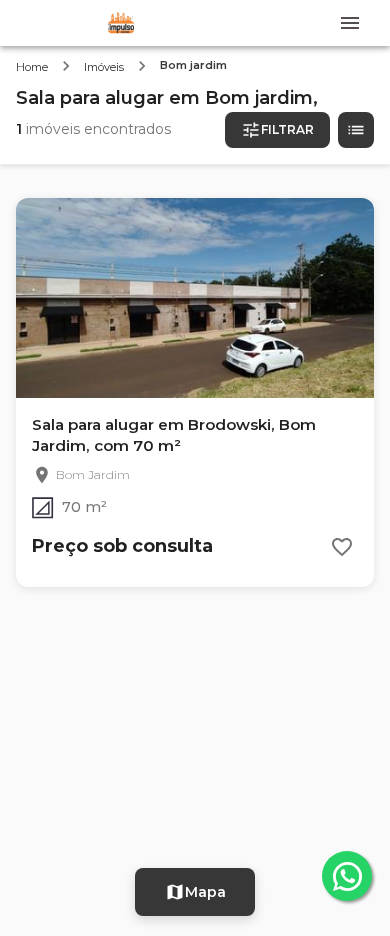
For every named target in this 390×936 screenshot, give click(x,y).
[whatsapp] (347, 876)
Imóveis (104, 67)
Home (32, 67)
